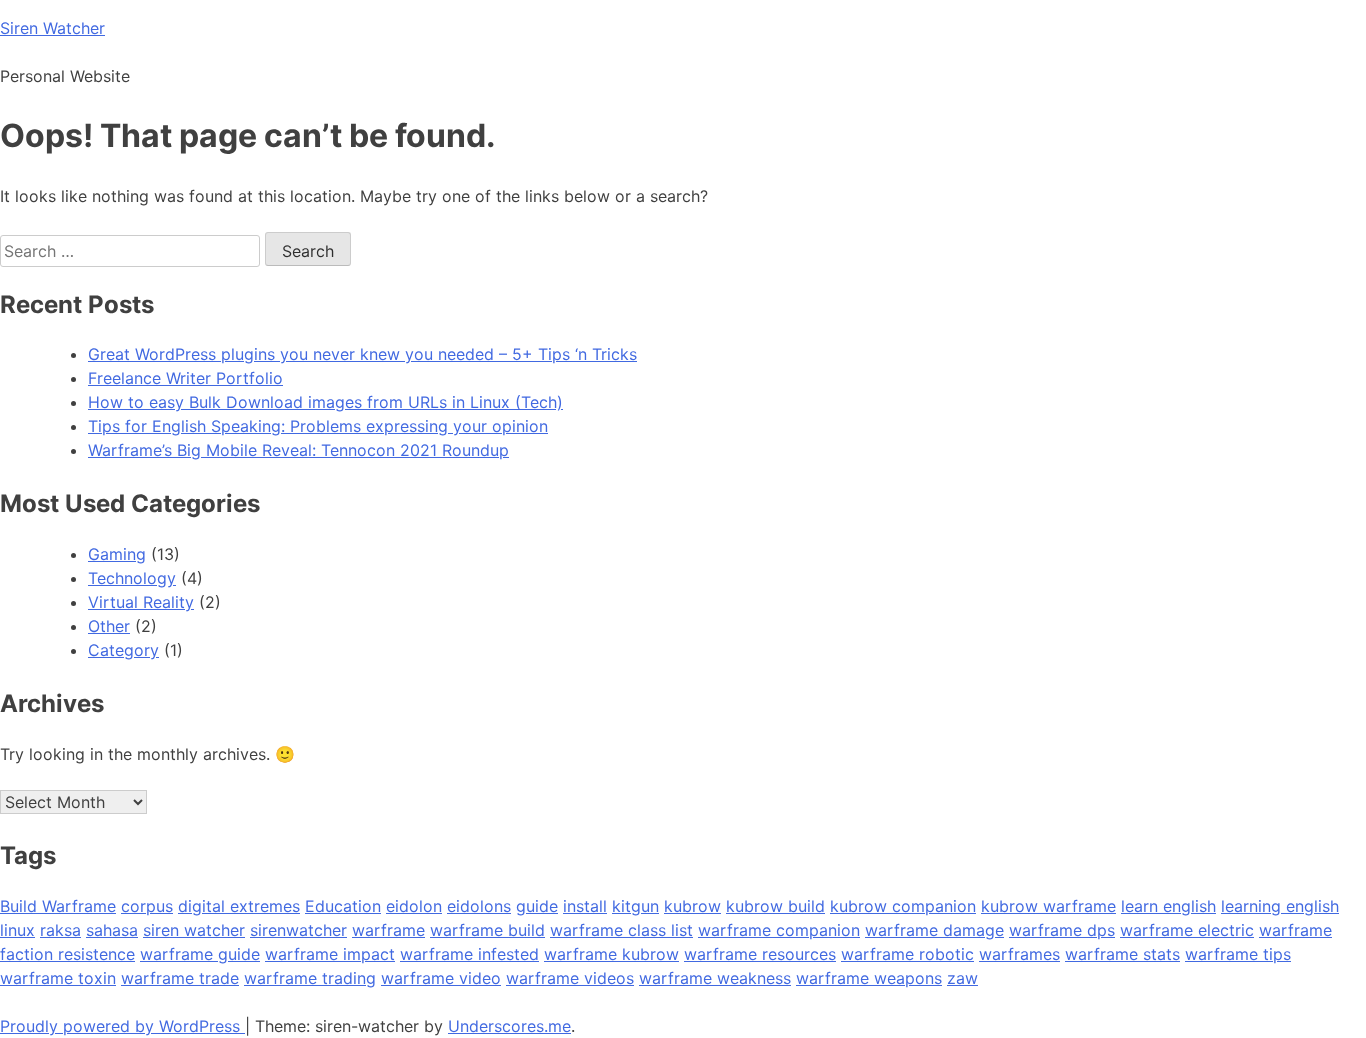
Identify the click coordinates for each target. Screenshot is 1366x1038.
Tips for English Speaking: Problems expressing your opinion (318, 426)
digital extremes (239, 906)
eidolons (479, 906)
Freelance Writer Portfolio (185, 378)
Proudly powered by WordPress (122, 1026)
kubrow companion (903, 906)
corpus (147, 906)
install (585, 906)
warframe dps (1062, 930)
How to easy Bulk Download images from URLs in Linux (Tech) (325, 402)
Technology (132, 578)
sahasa (112, 930)
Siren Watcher (52, 28)
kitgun (635, 906)
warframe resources (760, 954)
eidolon (414, 906)
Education (343, 906)
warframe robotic (907, 954)
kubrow (692, 906)
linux (17, 930)
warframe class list (621, 930)
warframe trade (180, 978)
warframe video (441, 978)
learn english (1168, 906)
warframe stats (1122, 954)
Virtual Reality (141, 602)
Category (123, 650)
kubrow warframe (1048, 906)
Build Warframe (58, 906)
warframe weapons (869, 978)
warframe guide (200, 954)
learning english (1280, 906)
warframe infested (469, 954)
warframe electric (1187, 930)
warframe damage (934, 930)
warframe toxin (58, 978)
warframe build (487, 930)
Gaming (117, 554)
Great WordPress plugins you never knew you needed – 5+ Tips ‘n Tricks (362, 354)
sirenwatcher (298, 930)
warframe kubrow (611, 954)
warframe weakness (715, 978)
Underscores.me (509, 1026)
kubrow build (775, 906)
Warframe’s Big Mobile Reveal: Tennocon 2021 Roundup (298, 450)
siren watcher (194, 930)
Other (109, 626)
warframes (1019, 954)
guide (537, 906)
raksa (60, 930)
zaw (962, 978)
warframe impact (330, 954)
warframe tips (1238, 954)
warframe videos (570, 978)
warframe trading (310, 978)
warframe (388, 930)
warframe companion (779, 930)
